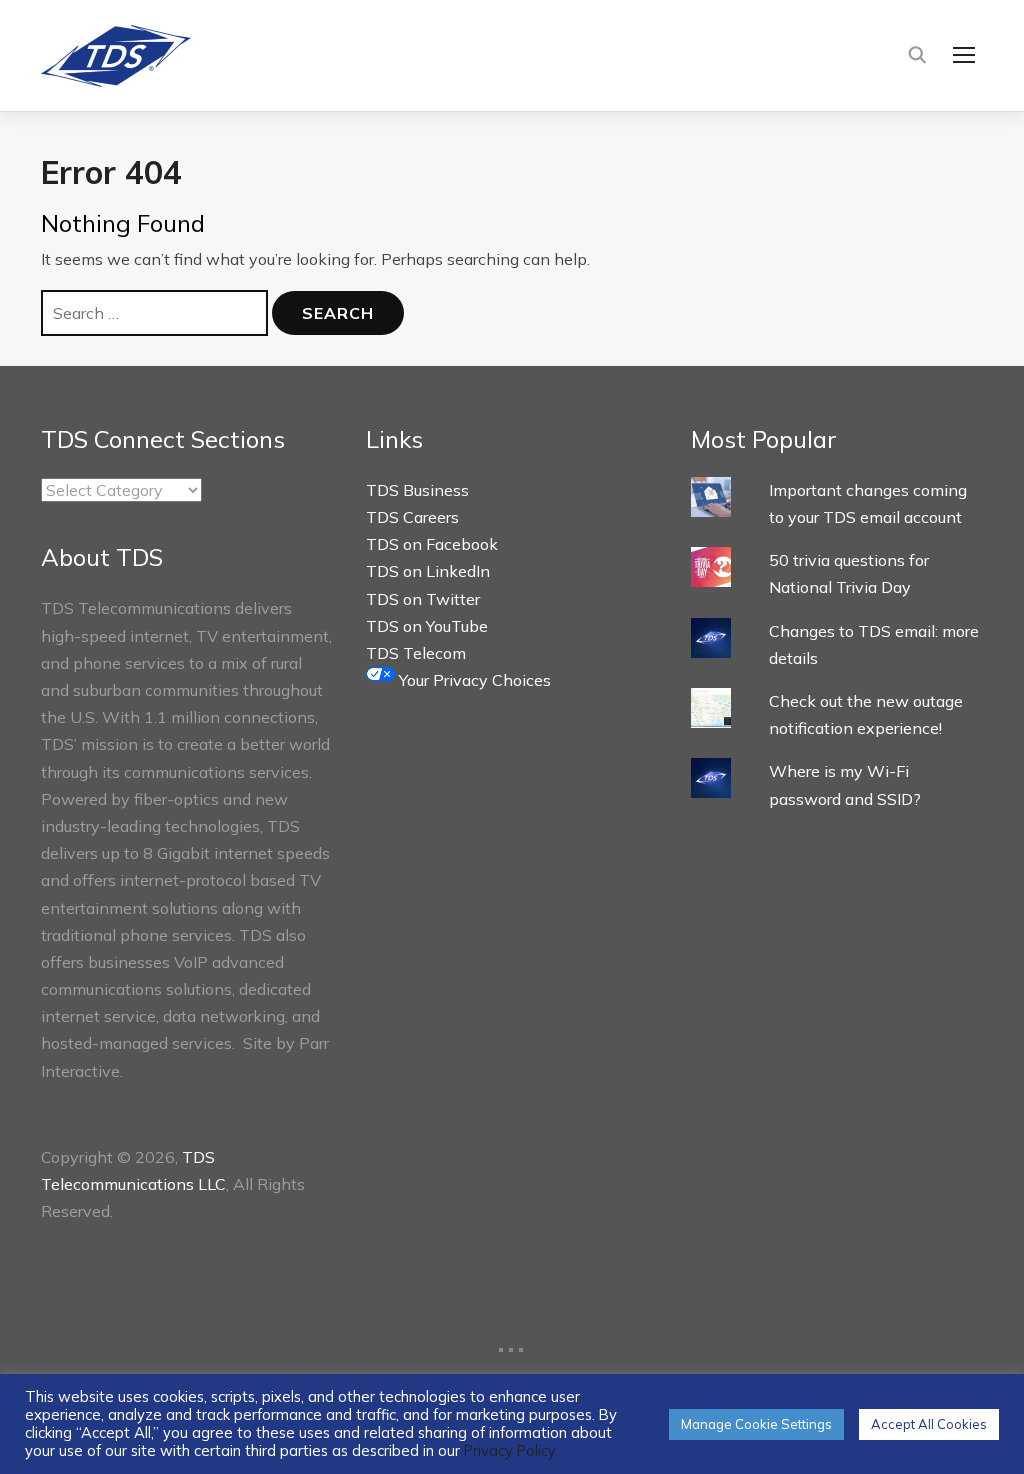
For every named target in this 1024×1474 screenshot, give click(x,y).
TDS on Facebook (432, 544)
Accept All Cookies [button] (929, 1424)
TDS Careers (412, 517)
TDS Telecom (416, 653)
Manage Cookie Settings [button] (756, 1424)
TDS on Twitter (423, 599)
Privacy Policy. (511, 1450)
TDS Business (417, 490)
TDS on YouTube (427, 626)
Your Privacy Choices (473, 680)
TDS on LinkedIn (428, 571)
